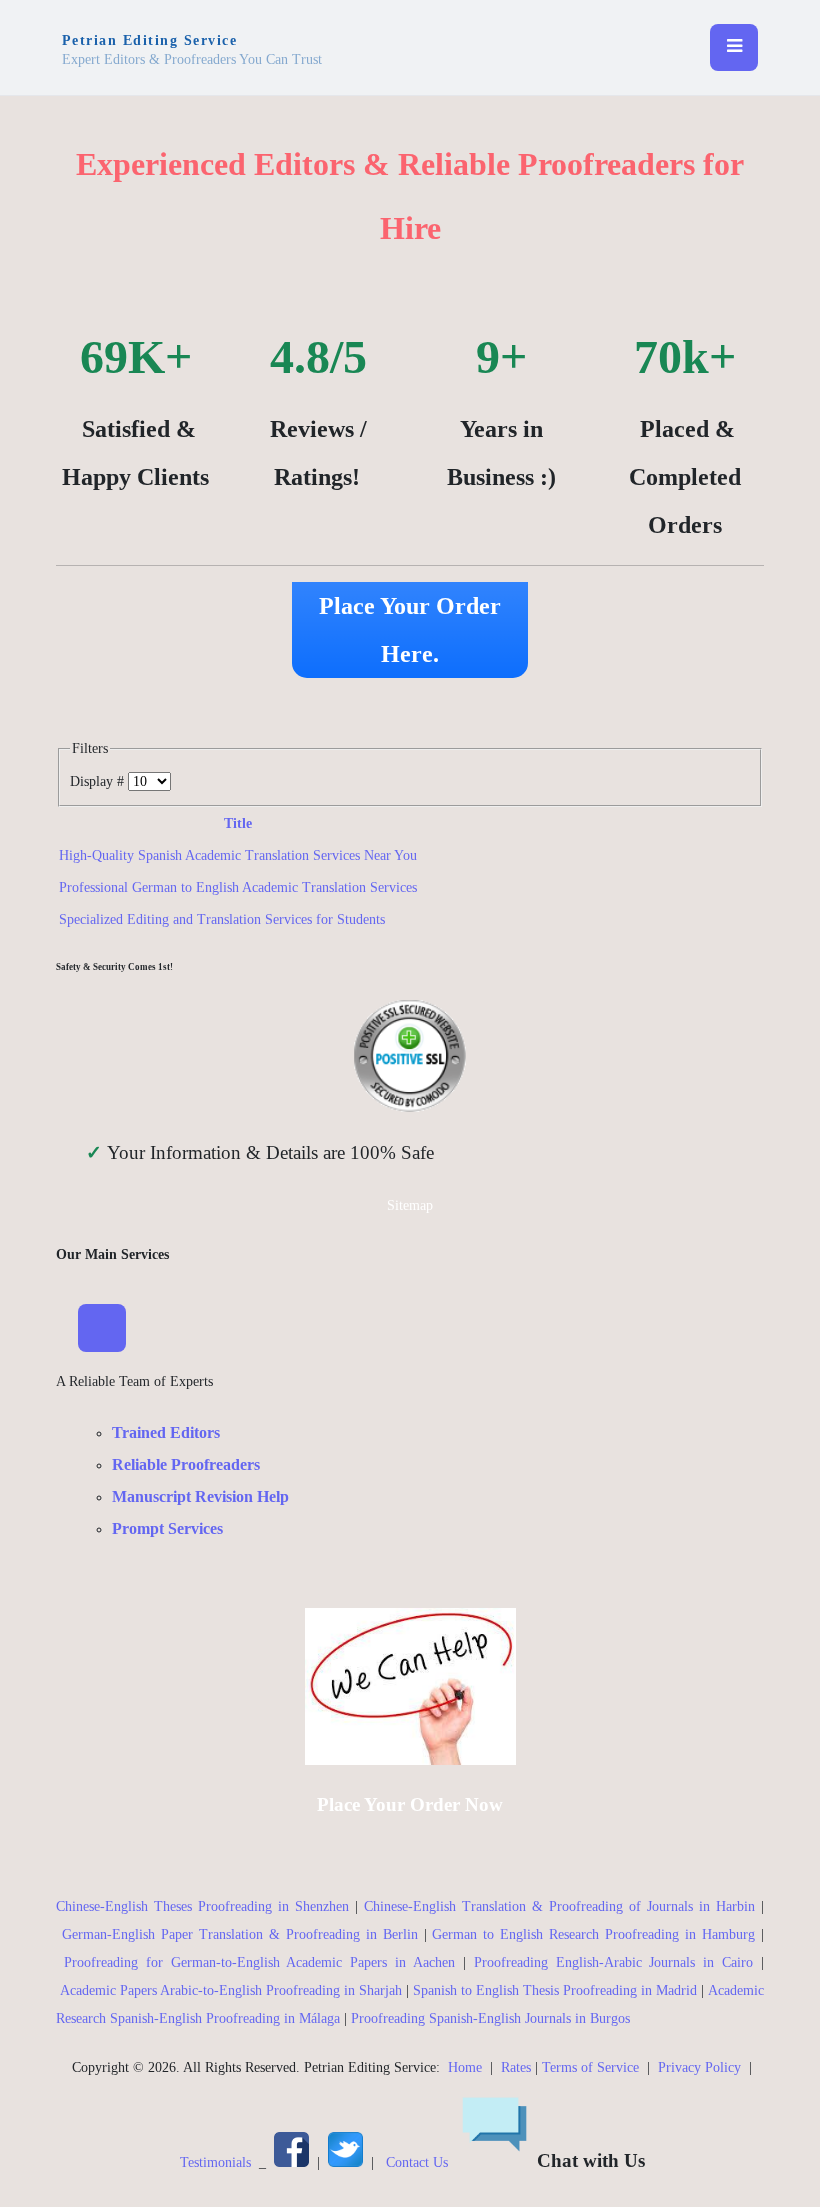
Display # (99, 781)
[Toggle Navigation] (102, 1328)
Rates (516, 2067)
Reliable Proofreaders (186, 1464)
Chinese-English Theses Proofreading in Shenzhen (202, 1906)
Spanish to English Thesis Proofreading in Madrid (555, 1990)
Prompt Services (167, 1528)
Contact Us (417, 2162)
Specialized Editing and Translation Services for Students (222, 919)
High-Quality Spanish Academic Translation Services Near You (238, 855)
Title (238, 823)
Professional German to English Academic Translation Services (238, 887)
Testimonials (215, 2162)
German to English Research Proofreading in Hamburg (593, 1934)
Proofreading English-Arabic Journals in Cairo (613, 1962)
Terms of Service (590, 2067)
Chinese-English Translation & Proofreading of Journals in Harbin (559, 1906)
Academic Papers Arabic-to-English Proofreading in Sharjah (231, 1990)
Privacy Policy (699, 2067)
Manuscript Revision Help (200, 1496)
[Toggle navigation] (734, 48)
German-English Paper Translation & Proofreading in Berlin (240, 1934)
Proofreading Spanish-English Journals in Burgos (490, 2018)
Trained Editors (166, 1432)
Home (465, 2067)
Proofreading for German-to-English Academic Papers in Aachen (259, 1962)
